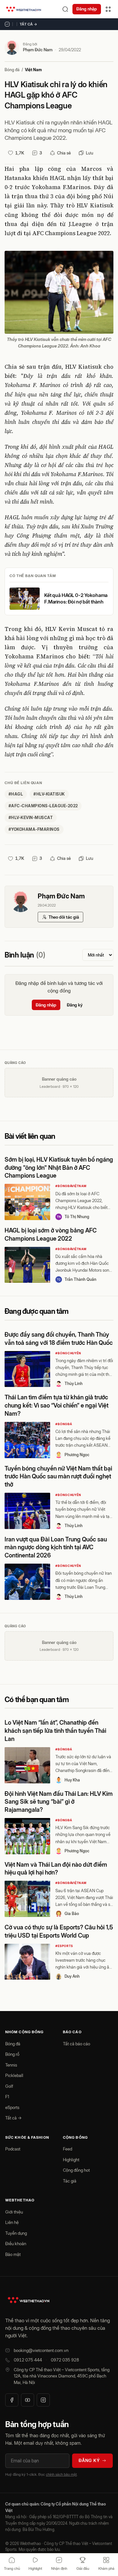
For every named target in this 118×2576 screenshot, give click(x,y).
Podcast (13, 2149)
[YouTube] (28, 2400)
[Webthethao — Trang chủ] (24, 9)
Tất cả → (29, 24)
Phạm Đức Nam (38, 50)
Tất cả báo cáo (77, 2044)
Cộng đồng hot (76, 2170)
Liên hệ (12, 2222)
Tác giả (70, 2181)
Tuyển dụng (16, 2233)
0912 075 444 (28, 2360)
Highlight (71, 2160)
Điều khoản (16, 2244)
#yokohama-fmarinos (34, 829)
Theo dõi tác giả (64, 917)
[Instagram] (43, 2400)
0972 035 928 (65, 2360)
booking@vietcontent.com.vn (41, 2350)
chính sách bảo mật (61, 2474)
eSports (12, 2107)
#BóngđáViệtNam (71, 1186)
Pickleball (14, 2075)
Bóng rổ (12, 2054)
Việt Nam (33, 70)
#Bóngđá (64, 1424)
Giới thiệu (14, 2212)
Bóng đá (12, 70)
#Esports (64, 1946)
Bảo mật (13, 2254)
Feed (68, 2149)
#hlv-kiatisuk (49, 794)
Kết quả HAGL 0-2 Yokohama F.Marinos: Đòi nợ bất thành (76, 598)
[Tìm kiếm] (65, 9)
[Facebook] (12, 2400)
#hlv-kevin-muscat (31, 818)
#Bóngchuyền (68, 1353)
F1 (7, 2097)
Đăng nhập (87, 9)
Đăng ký (75, 1005)
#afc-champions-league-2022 (43, 806)
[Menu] (108, 9)
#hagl (16, 794)
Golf (9, 2086)
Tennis (11, 2065)
